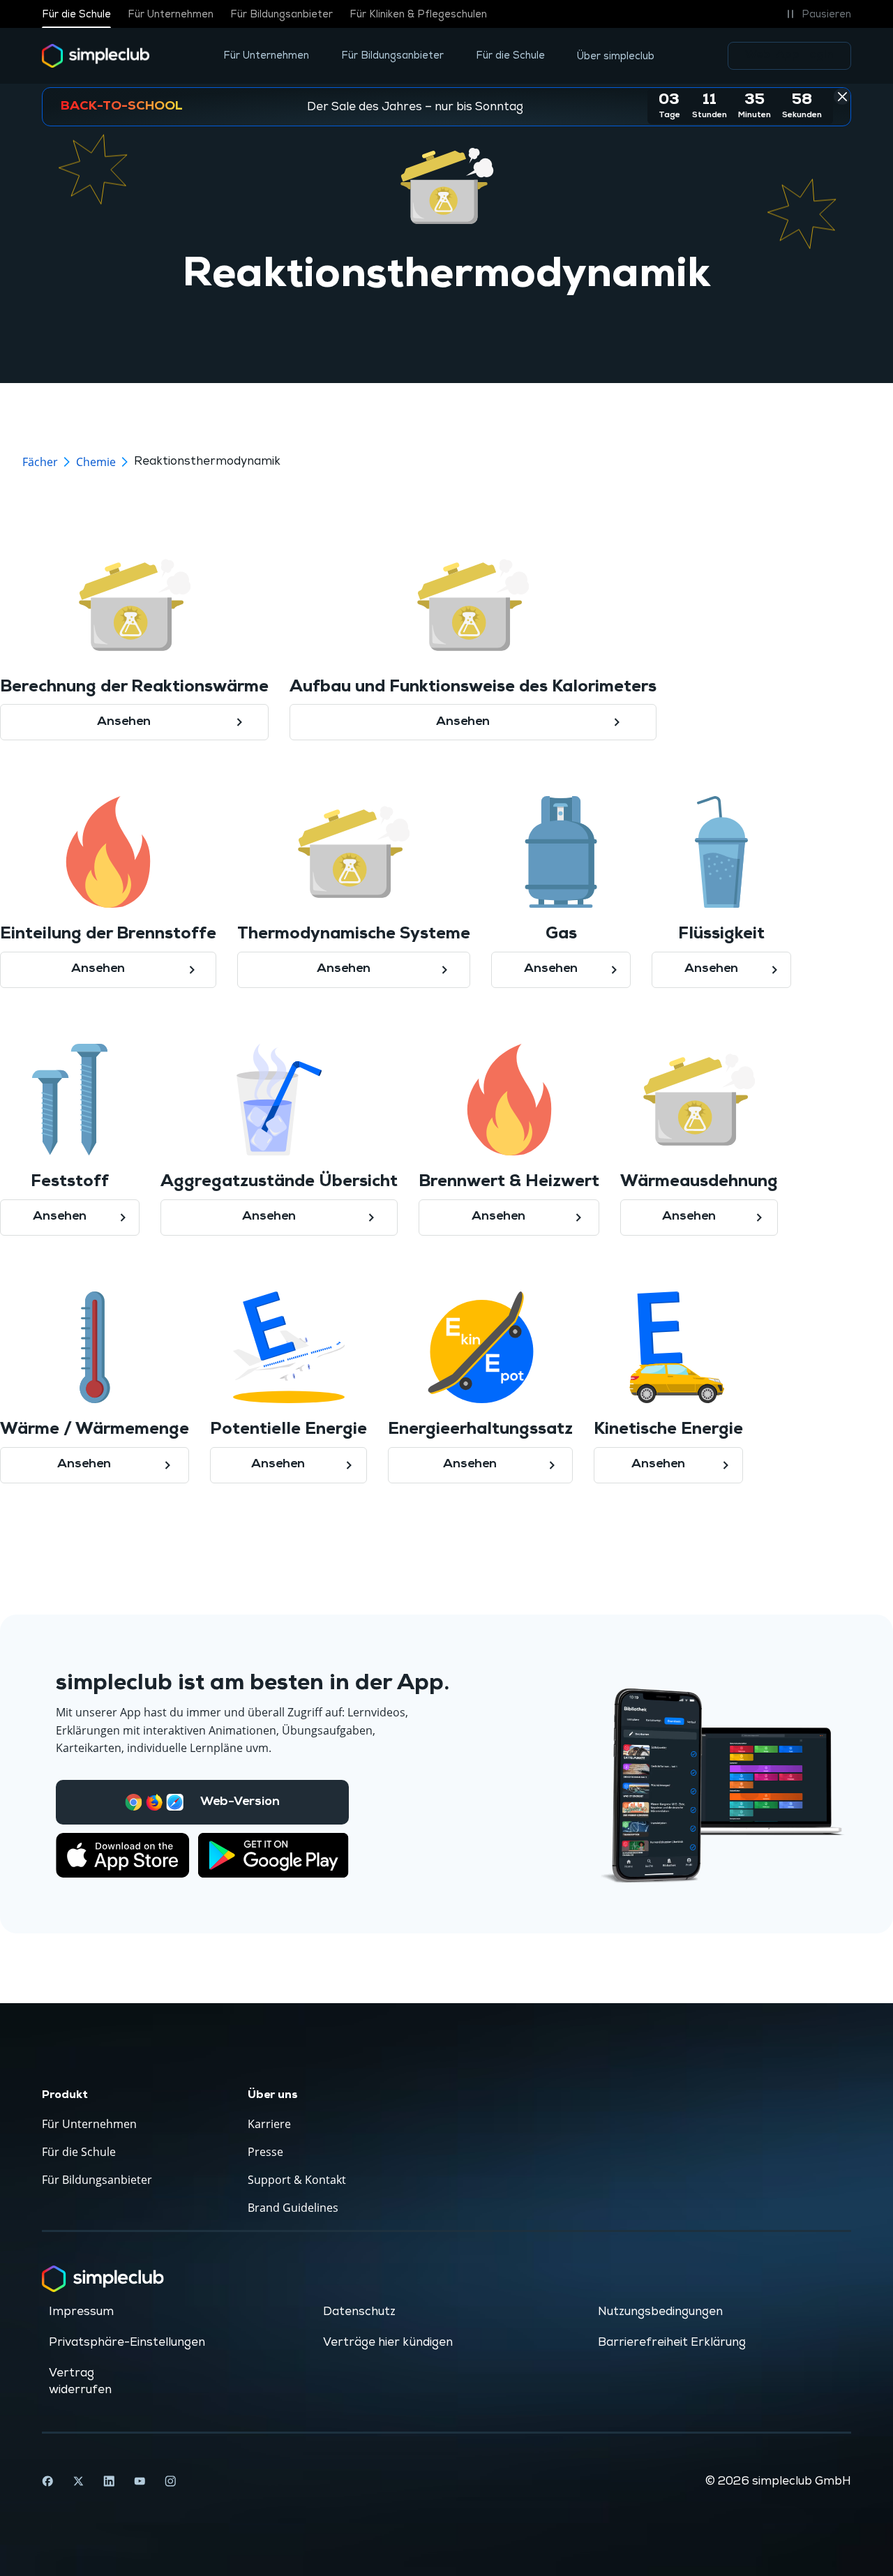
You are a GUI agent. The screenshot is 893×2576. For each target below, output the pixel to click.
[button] (817, 14)
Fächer (40, 462)
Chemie (96, 462)
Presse (265, 2152)
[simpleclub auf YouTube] (140, 2481)
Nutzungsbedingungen (660, 2312)
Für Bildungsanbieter (282, 14)
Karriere (269, 2124)
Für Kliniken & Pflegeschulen (418, 14)
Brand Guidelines (293, 2208)
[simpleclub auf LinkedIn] (109, 2481)
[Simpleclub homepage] (96, 56)
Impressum (81, 2312)
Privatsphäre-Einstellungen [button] (127, 2342)
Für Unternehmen (171, 14)
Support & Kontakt (297, 2180)
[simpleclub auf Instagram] (170, 2481)
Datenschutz (359, 2312)
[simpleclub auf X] (78, 2481)
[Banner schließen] (842, 96)
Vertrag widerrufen (80, 2381)
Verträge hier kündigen (388, 2342)
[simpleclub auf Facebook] (47, 2481)
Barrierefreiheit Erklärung (672, 2342)
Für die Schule (76, 14)
